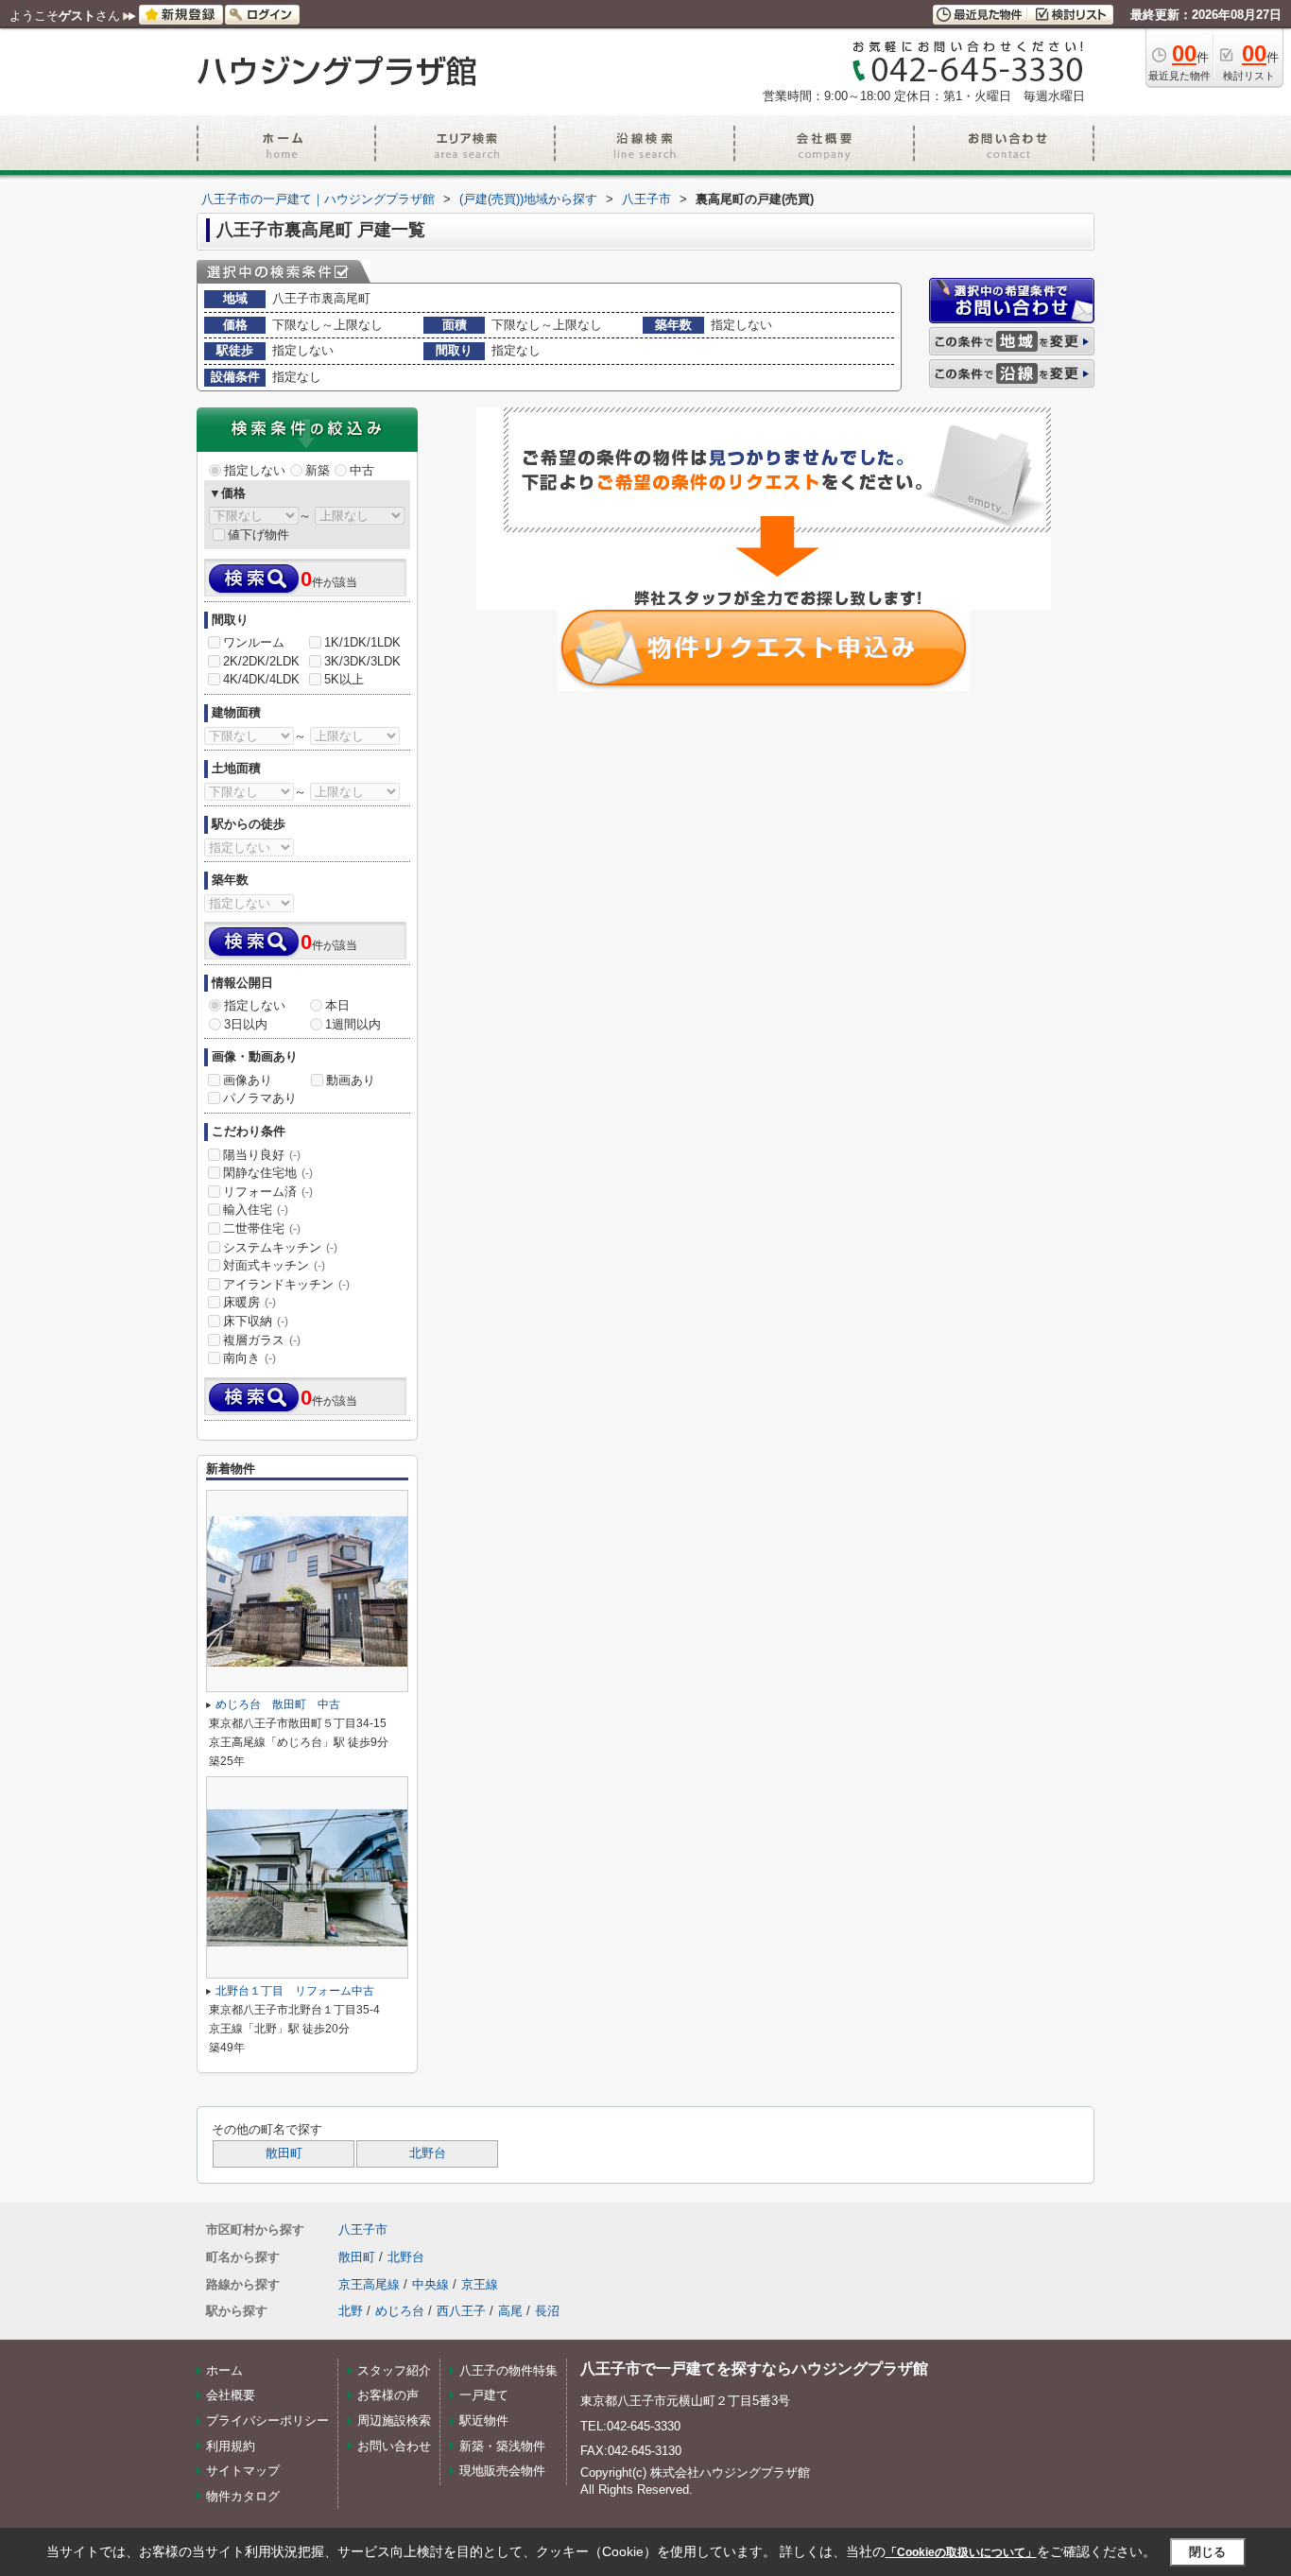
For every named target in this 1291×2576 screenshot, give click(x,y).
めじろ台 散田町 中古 (278, 1704)
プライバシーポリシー (267, 2420)
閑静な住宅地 (268, 1173)
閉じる (1207, 2552)
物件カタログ (243, 2496)
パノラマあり (260, 1098)
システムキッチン (280, 1247)
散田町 (284, 2153)
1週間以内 (353, 1024)
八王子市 (363, 2230)
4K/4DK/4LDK (261, 679)
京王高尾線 (369, 2284)
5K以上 (344, 679)
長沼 (547, 2311)
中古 (362, 470)
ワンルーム (254, 642)
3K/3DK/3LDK (362, 661)
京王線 (480, 2284)
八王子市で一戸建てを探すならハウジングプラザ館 (754, 2369)
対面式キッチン (274, 1265)
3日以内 (246, 1024)
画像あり (248, 1080)
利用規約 (231, 2446)
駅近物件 (484, 2420)
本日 (337, 1005)
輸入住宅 (256, 1210)
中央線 (430, 2284)
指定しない (255, 470)
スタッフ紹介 (394, 2370)
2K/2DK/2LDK (261, 661)
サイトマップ (243, 2471)
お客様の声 (388, 2395)
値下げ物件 (258, 535)
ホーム (224, 2370)
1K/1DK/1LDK (362, 642)
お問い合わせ (394, 2446)
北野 (351, 2311)
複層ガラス (262, 1340)
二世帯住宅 (262, 1228)
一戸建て (484, 2395)
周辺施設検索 (394, 2420)
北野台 (428, 2153)
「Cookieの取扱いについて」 (961, 2552)
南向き (250, 1358)
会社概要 (231, 2395)
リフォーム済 (268, 1192)
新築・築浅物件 (502, 2446)
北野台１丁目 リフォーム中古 (295, 1991)
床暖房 (250, 1302)
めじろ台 (400, 2311)
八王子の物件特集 (508, 2370)
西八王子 (461, 2311)
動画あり (351, 1080)
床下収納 (256, 1321)
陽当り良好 (262, 1155)
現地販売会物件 (502, 2471)
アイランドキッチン (286, 1284)
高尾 (510, 2311)
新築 (318, 470)
